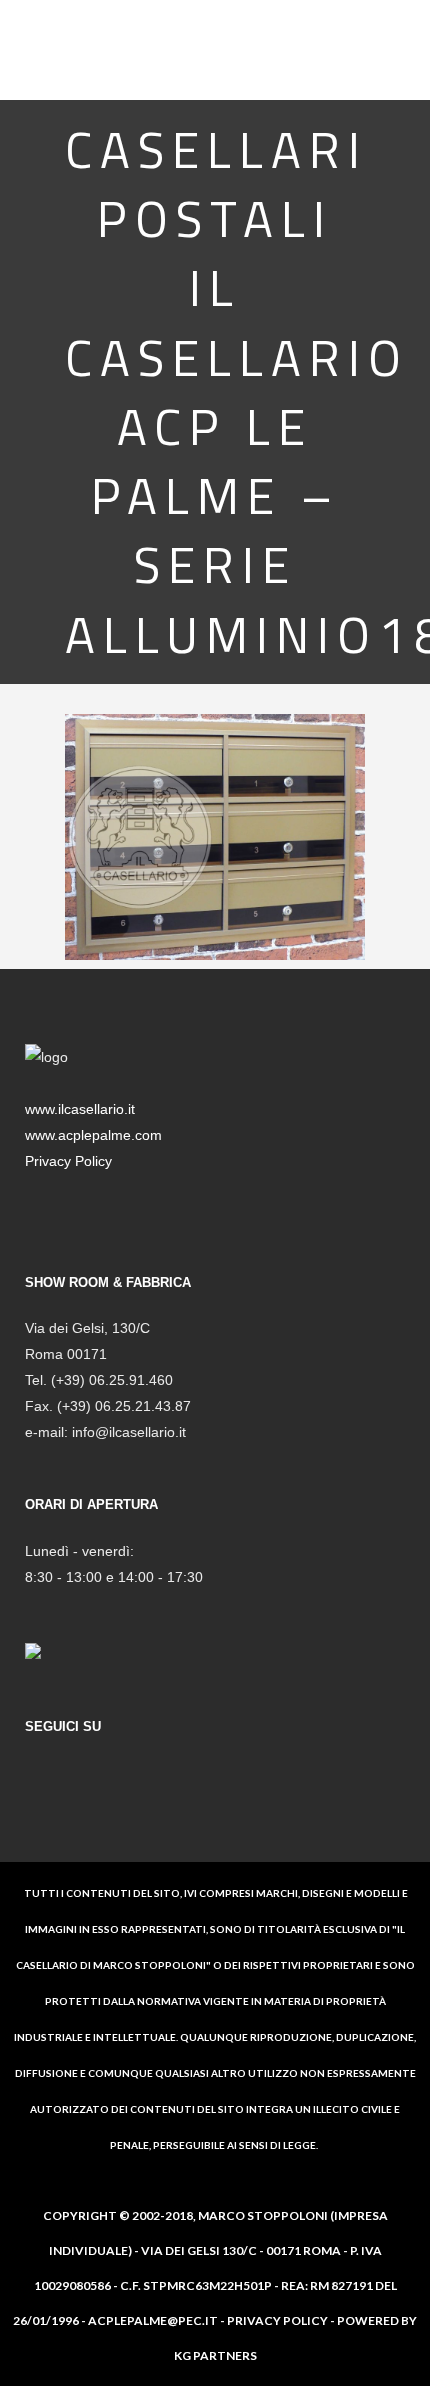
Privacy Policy (68, 1161)
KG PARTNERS (215, 2355)
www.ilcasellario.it (80, 1109)
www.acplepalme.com (93, 1135)
